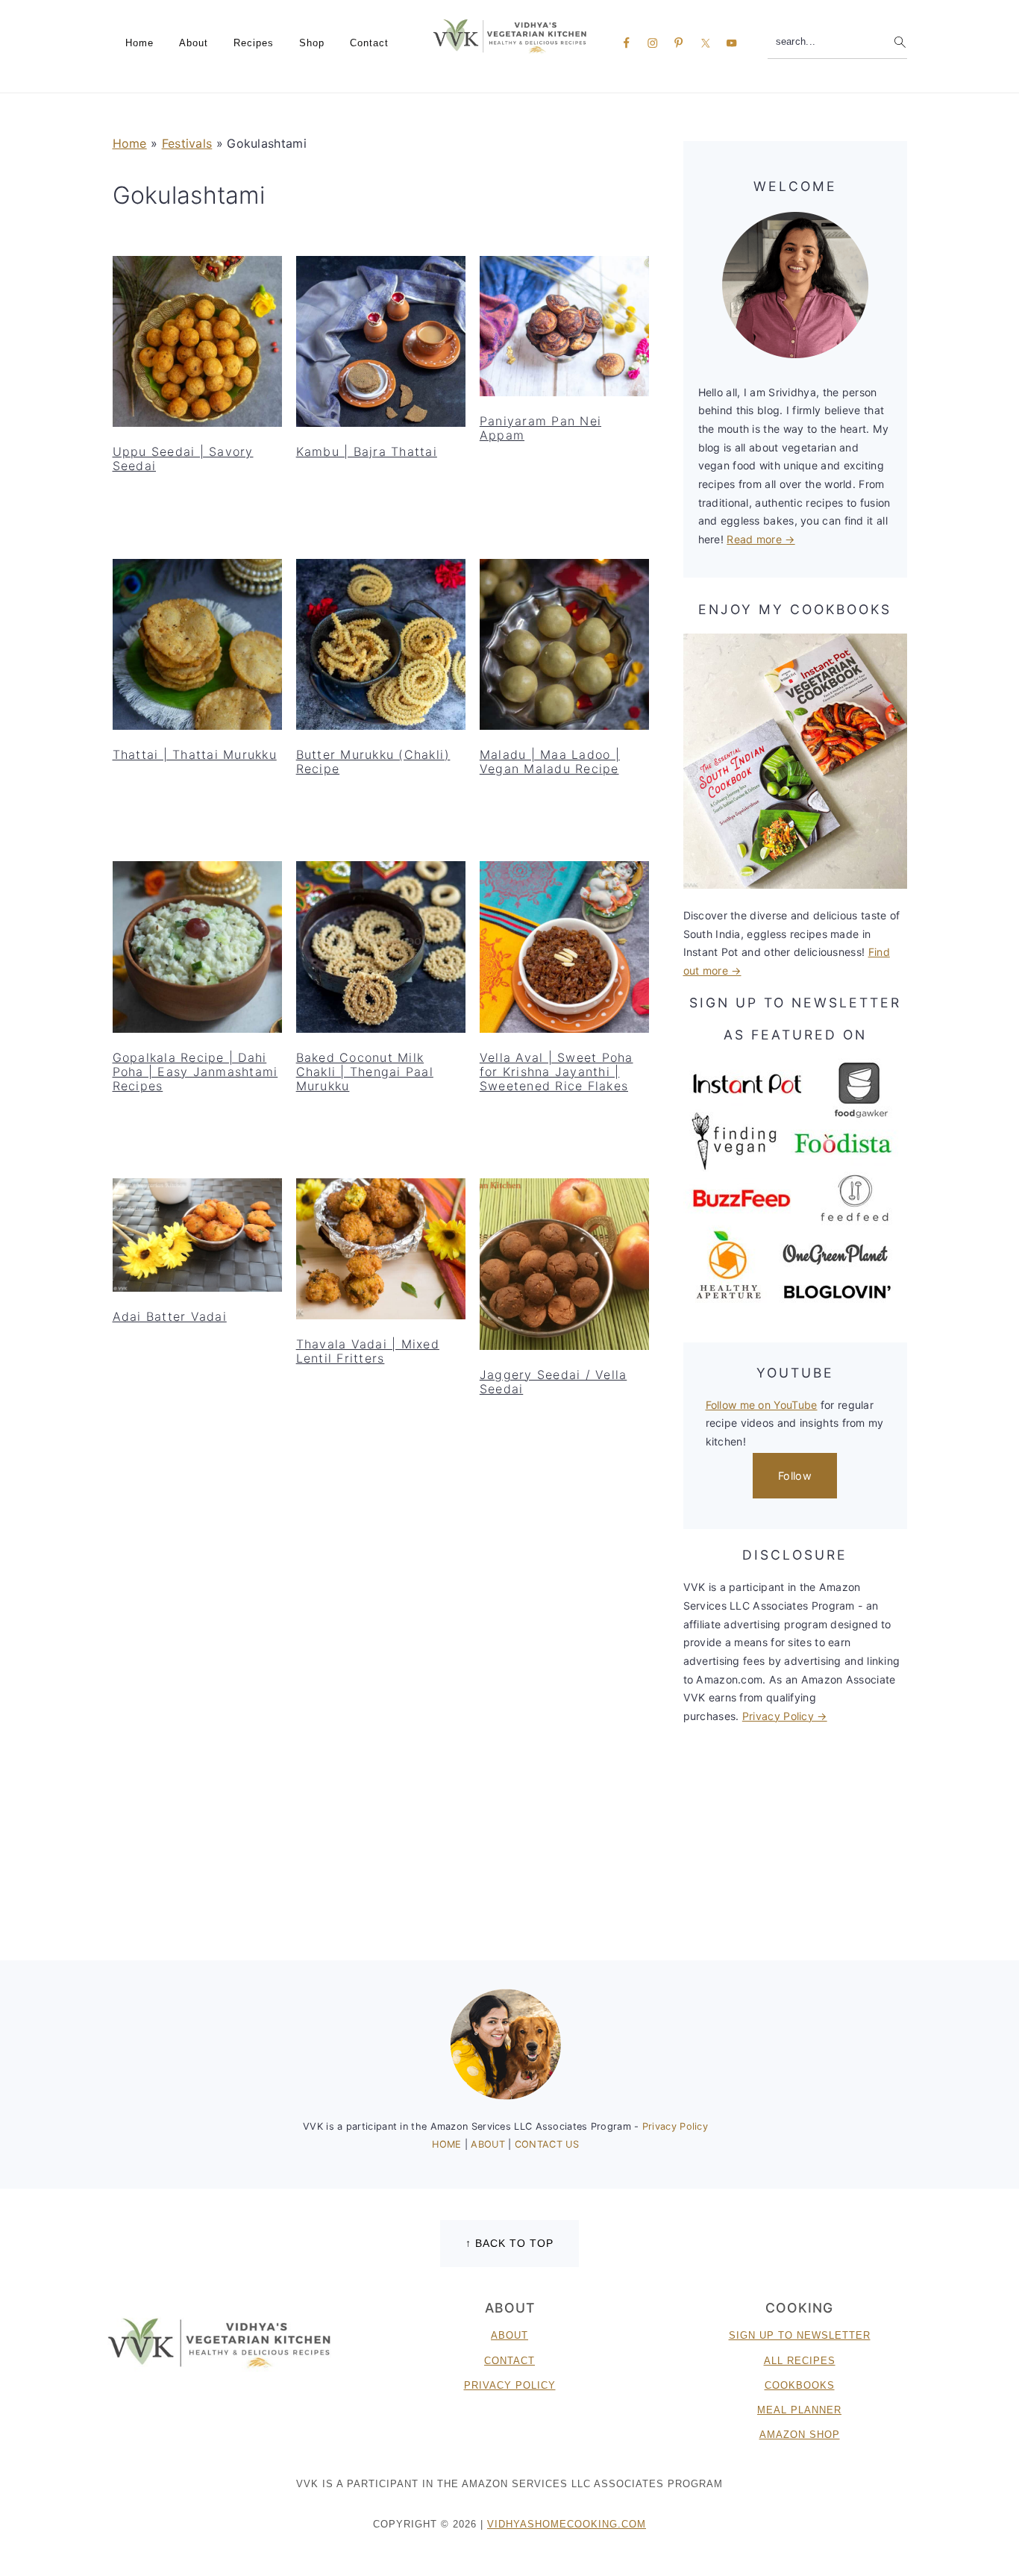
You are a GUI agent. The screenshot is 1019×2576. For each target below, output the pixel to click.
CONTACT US (547, 2144)
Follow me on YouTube (762, 1405)
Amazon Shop (800, 2435)
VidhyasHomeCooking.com (567, 2524)
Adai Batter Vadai (170, 1316)
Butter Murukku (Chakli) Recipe (373, 762)
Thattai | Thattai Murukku (195, 754)
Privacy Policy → (785, 1716)
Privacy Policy (675, 2126)
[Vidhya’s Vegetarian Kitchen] (510, 35)
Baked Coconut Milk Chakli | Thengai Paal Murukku (365, 1072)
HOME (448, 2144)
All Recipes (800, 2361)
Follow (795, 1476)
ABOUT (489, 2144)
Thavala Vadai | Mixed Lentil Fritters (368, 1351)
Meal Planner (799, 2410)
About (509, 2335)
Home (130, 143)
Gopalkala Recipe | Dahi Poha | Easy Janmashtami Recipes (195, 1072)
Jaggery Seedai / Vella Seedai (554, 1382)
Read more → (761, 539)
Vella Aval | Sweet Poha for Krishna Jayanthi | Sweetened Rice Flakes (556, 1072)
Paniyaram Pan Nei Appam (540, 428)
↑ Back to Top (509, 2243)
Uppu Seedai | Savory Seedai (183, 459)
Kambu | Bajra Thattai (367, 451)
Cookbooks (800, 2385)
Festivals (187, 143)
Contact (509, 2361)
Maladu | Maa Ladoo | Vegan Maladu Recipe (550, 762)
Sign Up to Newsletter (800, 2335)
